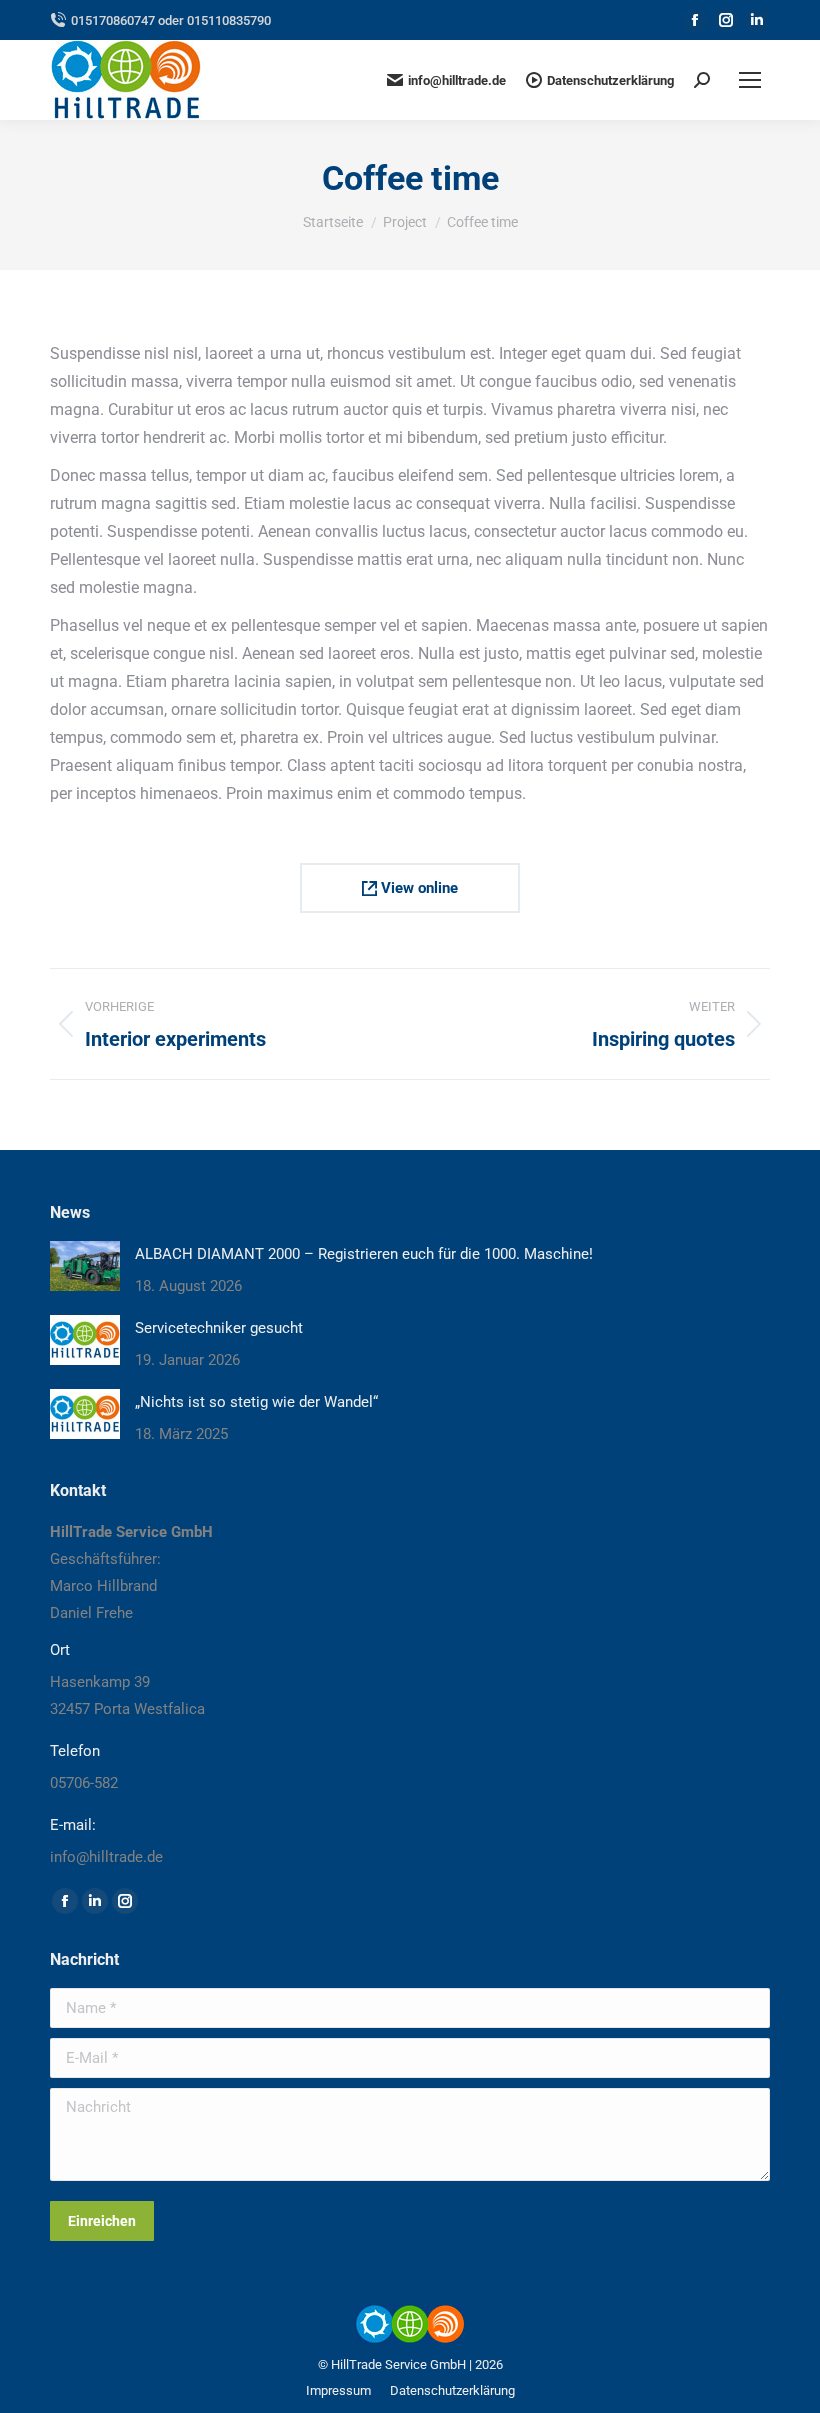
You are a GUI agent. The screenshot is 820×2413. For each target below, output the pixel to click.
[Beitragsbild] (85, 1266)
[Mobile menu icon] (750, 80)
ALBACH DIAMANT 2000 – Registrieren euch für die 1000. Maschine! (364, 1254)
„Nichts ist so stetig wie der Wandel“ (256, 1402)
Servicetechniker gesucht (219, 1328)
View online (417, 888)
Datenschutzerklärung (610, 80)
